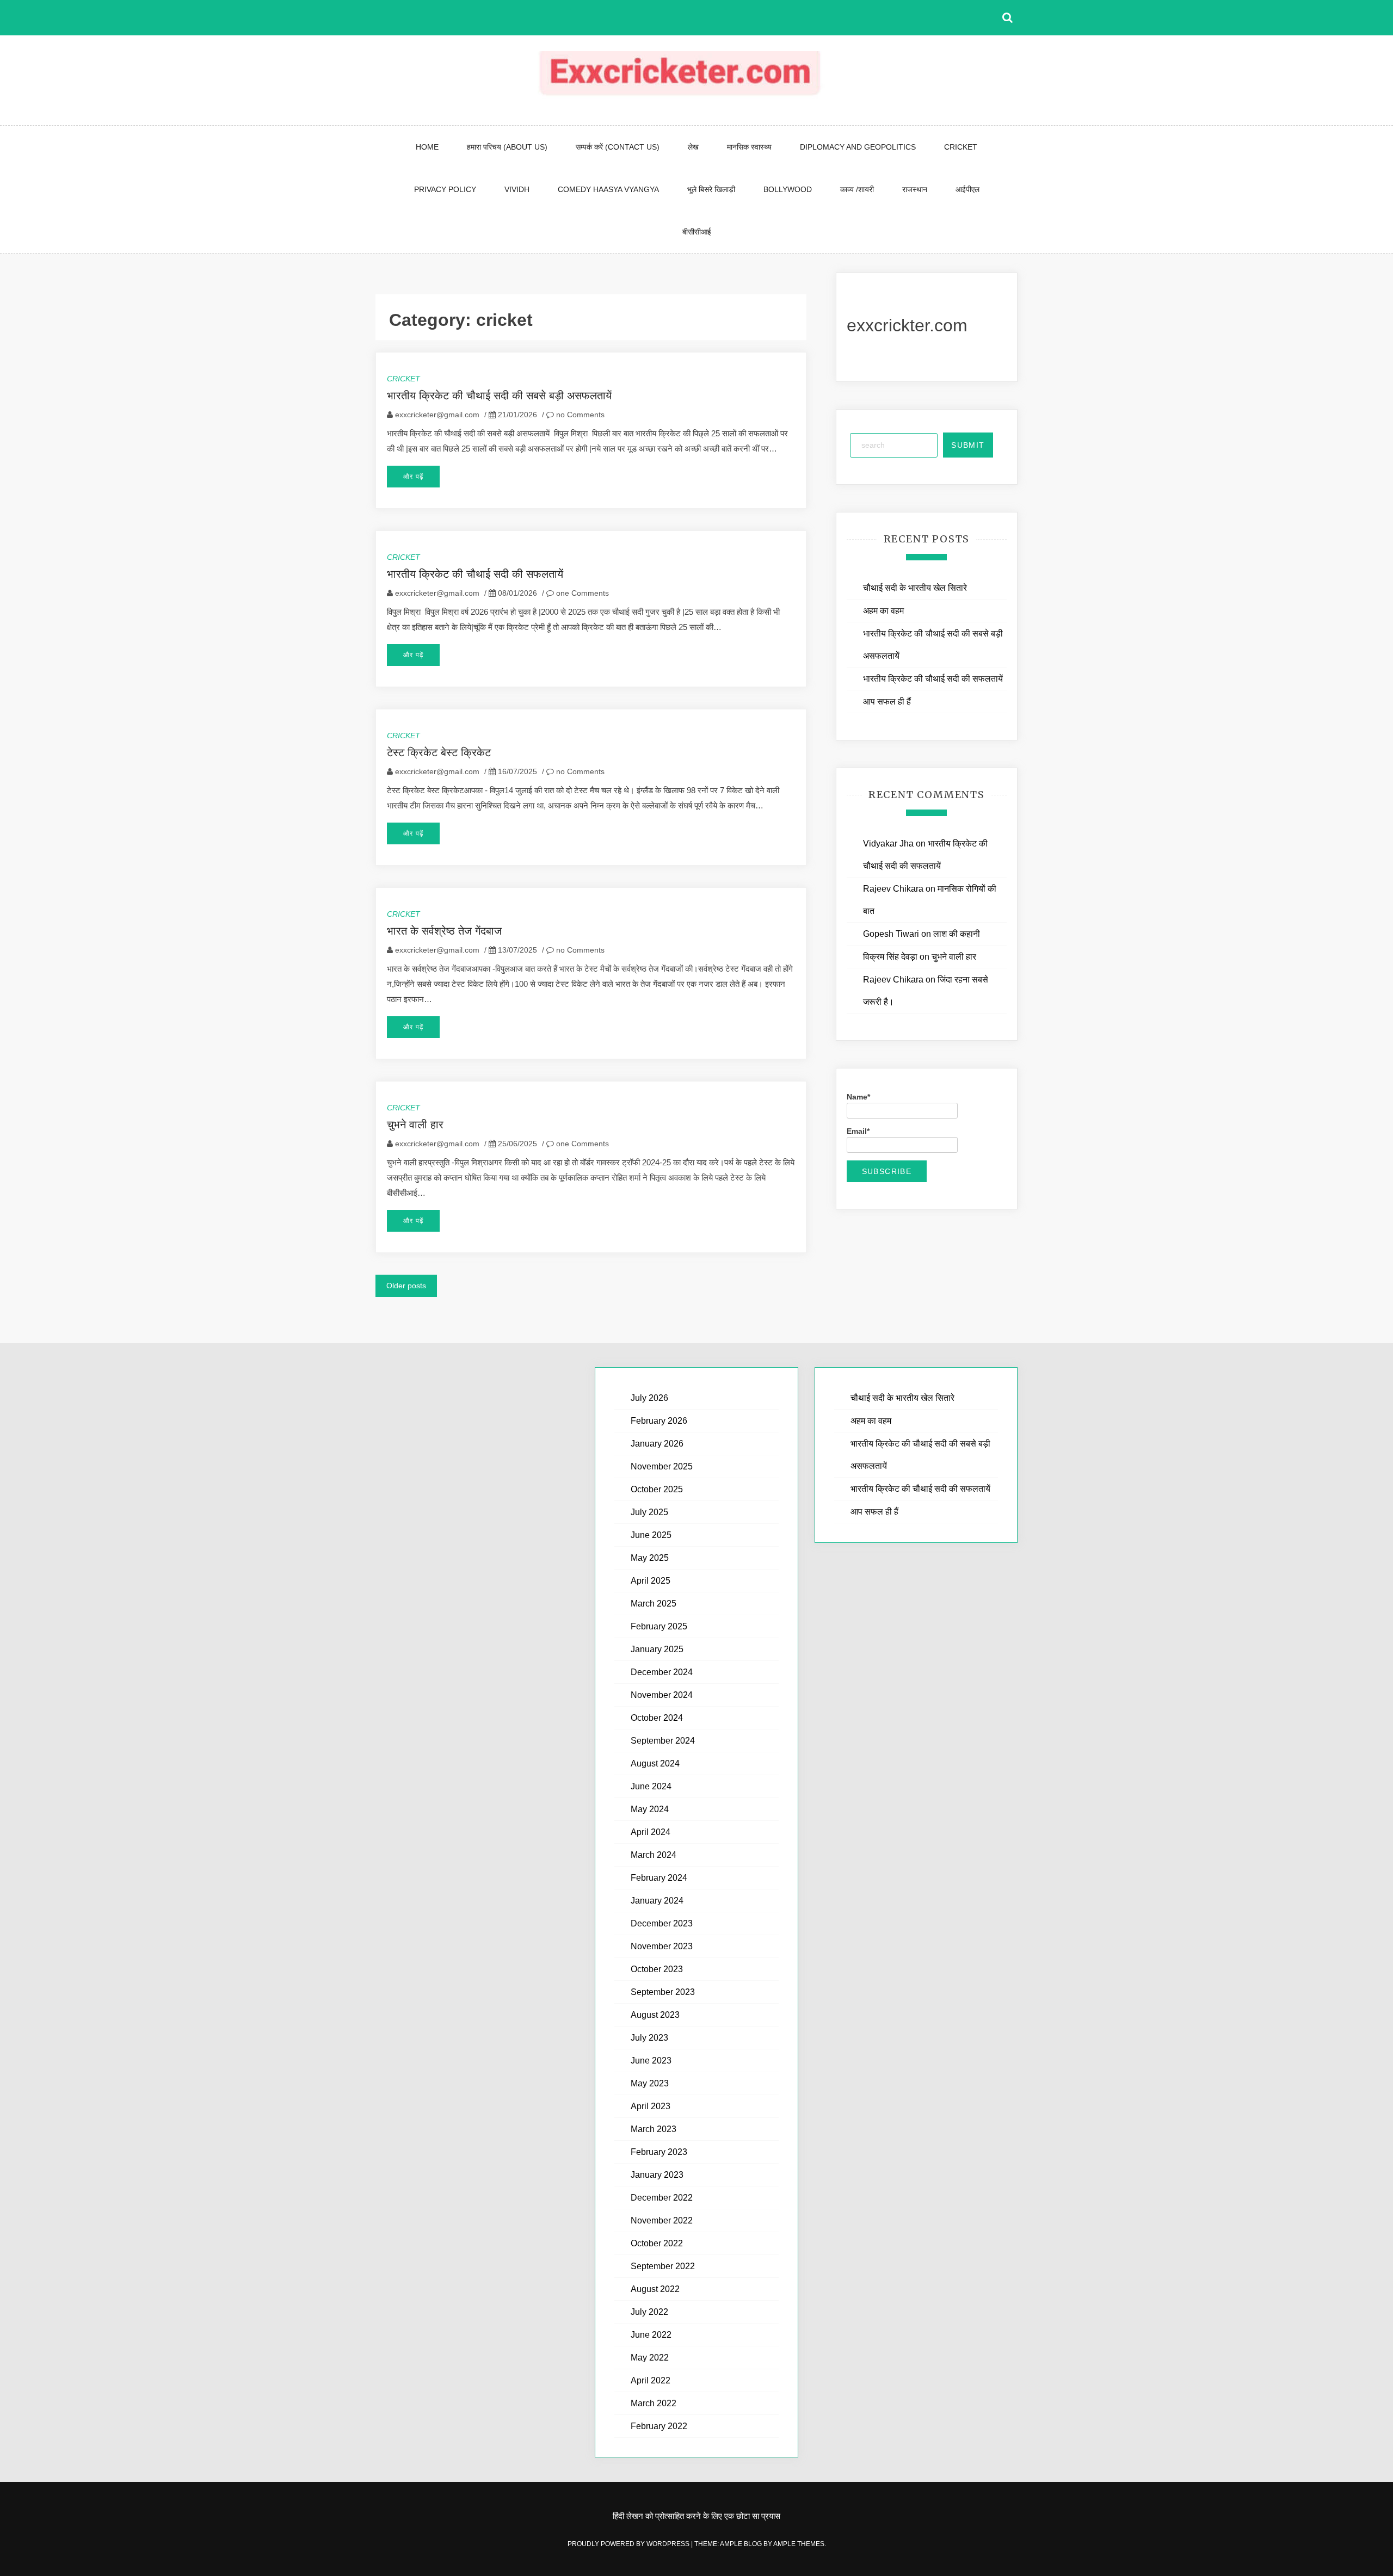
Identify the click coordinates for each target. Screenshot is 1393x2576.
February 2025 (659, 1626)
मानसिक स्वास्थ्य (749, 147)
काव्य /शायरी (857, 189)
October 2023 (657, 1969)
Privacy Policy (445, 189)
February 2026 (659, 1421)
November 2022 (662, 2220)
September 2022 (663, 2266)
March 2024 (654, 1855)
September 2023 (663, 1992)
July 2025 (649, 1512)
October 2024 (657, 1718)
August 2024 (655, 1763)
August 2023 (655, 2015)
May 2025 (650, 1558)
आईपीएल (967, 189)
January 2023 (657, 2175)
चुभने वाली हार (415, 1125)
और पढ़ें (413, 477)
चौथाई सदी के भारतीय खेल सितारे (915, 588)
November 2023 (662, 1946)
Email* (858, 1131)
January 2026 (657, 1444)
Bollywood (788, 189)
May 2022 (650, 2358)
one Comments (581, 593)
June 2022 (651, 2335)
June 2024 (651, 1786)
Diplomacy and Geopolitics (858, 147)
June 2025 (651, 1535)
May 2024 (650, 1809)
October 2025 (657, 1489)
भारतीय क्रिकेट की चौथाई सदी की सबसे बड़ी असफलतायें (501, 396)
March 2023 (654, 2129)
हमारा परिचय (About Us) (507, 147)
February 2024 (659, 1878)
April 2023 (651, 2106)
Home (427, 147)
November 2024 (662, 1695)
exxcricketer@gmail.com (437, 415)
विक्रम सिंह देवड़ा (890, 957)
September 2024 (663, 1741)
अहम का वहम (883, 611)
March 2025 (654, 1604)
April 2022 (651, 2380)
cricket (961, 147)
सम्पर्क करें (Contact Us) (618, 147)
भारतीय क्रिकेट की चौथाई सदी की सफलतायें (475, 574)
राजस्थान (915, 189)
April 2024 (651, 1832)
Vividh (517, 189)
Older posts (406, 1286)
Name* (858, 1097)
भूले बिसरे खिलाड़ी (711, 189)
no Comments (579, 415)
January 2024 (657, 1901)
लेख (693, 147)
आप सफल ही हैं (887, 702)
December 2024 (662, 1672)
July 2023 (649, 2038)
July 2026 (649, 1398)
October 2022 (657, 2243)
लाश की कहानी (957, 934)
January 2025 (657, 1649)
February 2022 (659, 2426)
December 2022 (662, 2198)
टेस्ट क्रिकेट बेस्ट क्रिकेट (439, 752)
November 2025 (662, 1466)
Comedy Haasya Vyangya (608, 189)
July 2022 (649, 2312)
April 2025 (651, 1581)
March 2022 (654, 2403)
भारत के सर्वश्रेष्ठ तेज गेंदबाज (444, 931)
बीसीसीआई (697, 232)
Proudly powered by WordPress (629, 2544)
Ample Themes (799, 2544)
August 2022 (655, 2289)
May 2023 (650, 2083)
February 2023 (659, 2152)
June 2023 (651, 2061)
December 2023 (662, 1923)
